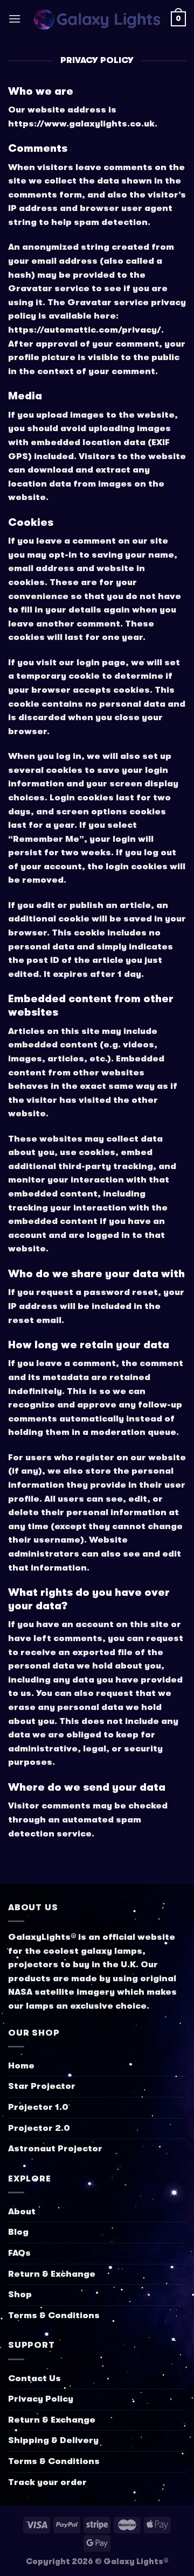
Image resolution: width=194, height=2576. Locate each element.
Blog (18, 2232)
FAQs (19, 2253)
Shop (20, 2295)
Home (21, 2066)
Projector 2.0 (39, 2128)
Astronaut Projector (55, 2149)
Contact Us (34, 2378)
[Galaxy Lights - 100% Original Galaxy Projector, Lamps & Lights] (96, 19)
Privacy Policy (41, 2399)
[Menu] (15, 19)
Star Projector (42, 2086)
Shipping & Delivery (53, 2440)
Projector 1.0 (38, 2107)
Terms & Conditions (54, 2315)
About (22, 2212)
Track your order (47, 2482)
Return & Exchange (52, 2274)
